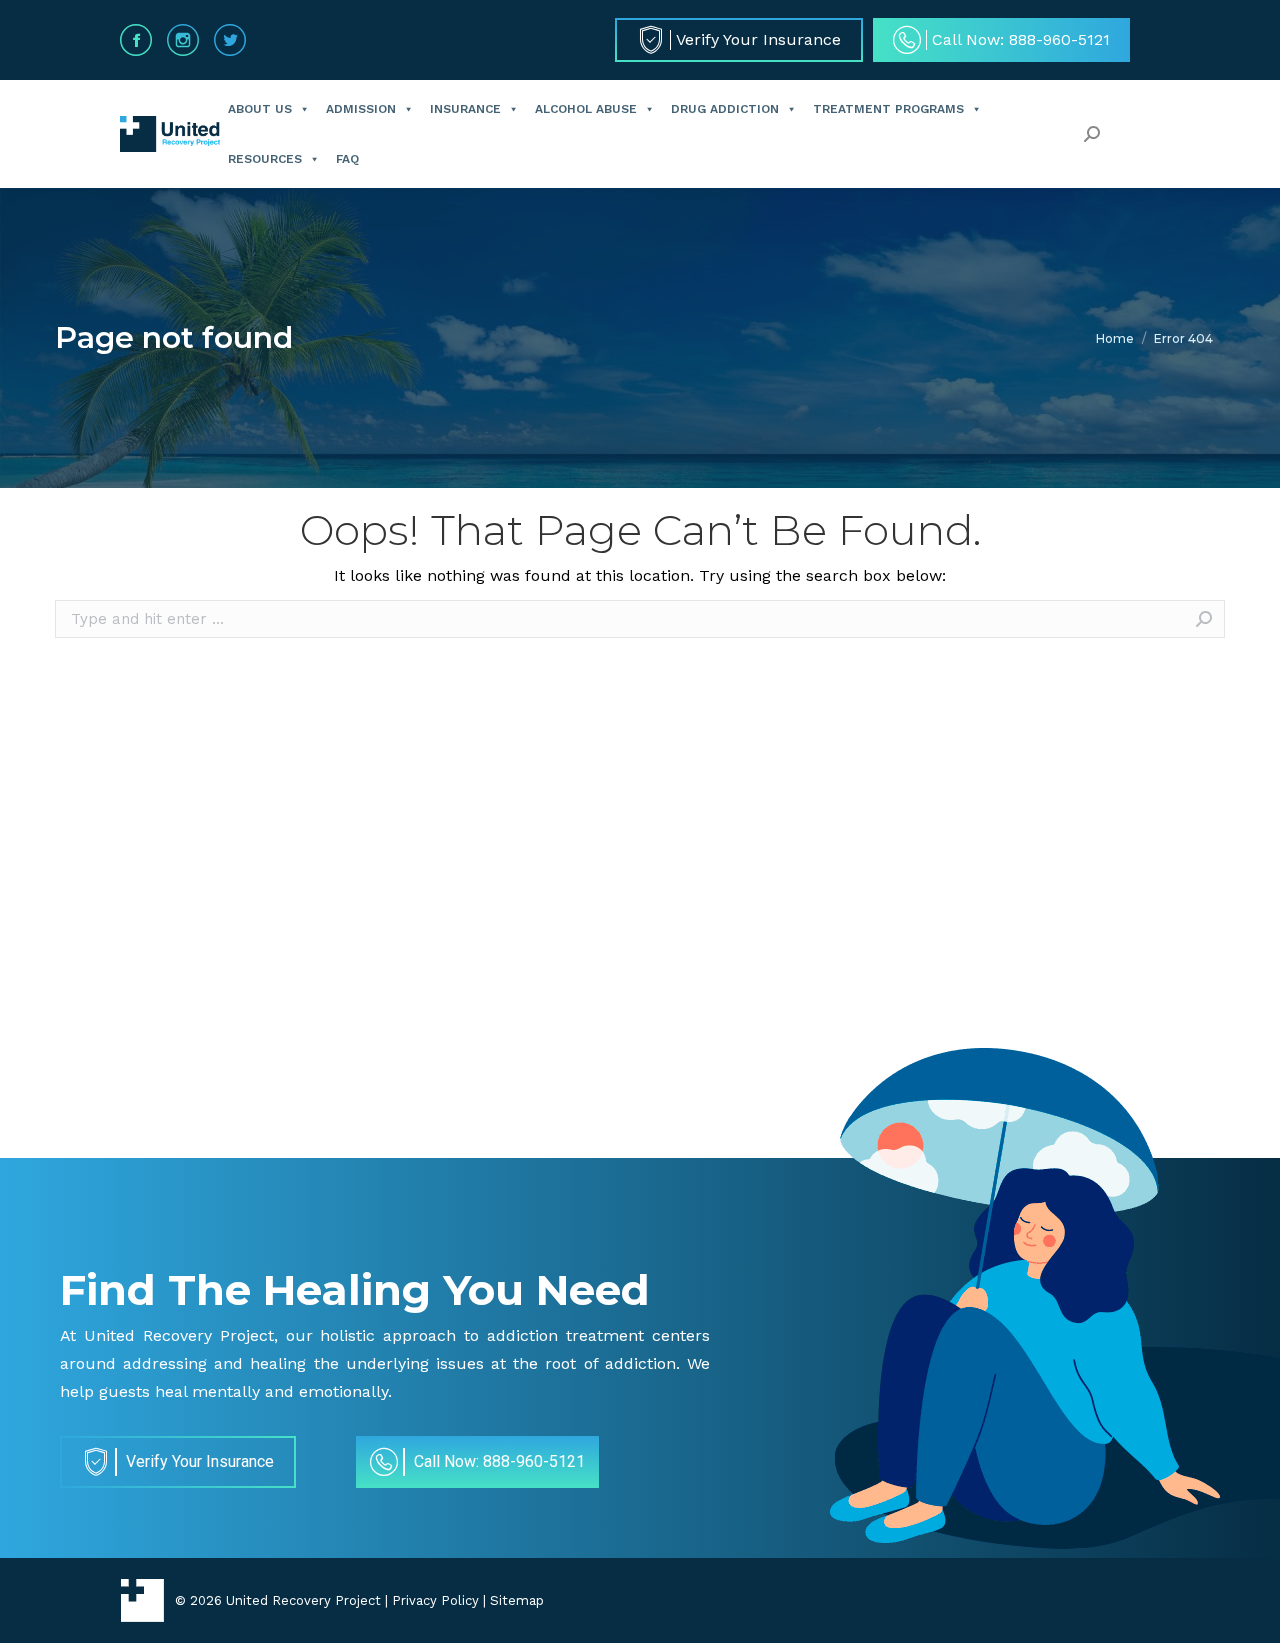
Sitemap (517, 1600)
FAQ (347, 159)
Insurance (465, 109)
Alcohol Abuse (586, 109)
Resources (265, 159)
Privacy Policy (435, 1600)
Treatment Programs (888, 109)
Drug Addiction (725, 109)
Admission (361, 109)
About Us (260, 109)
